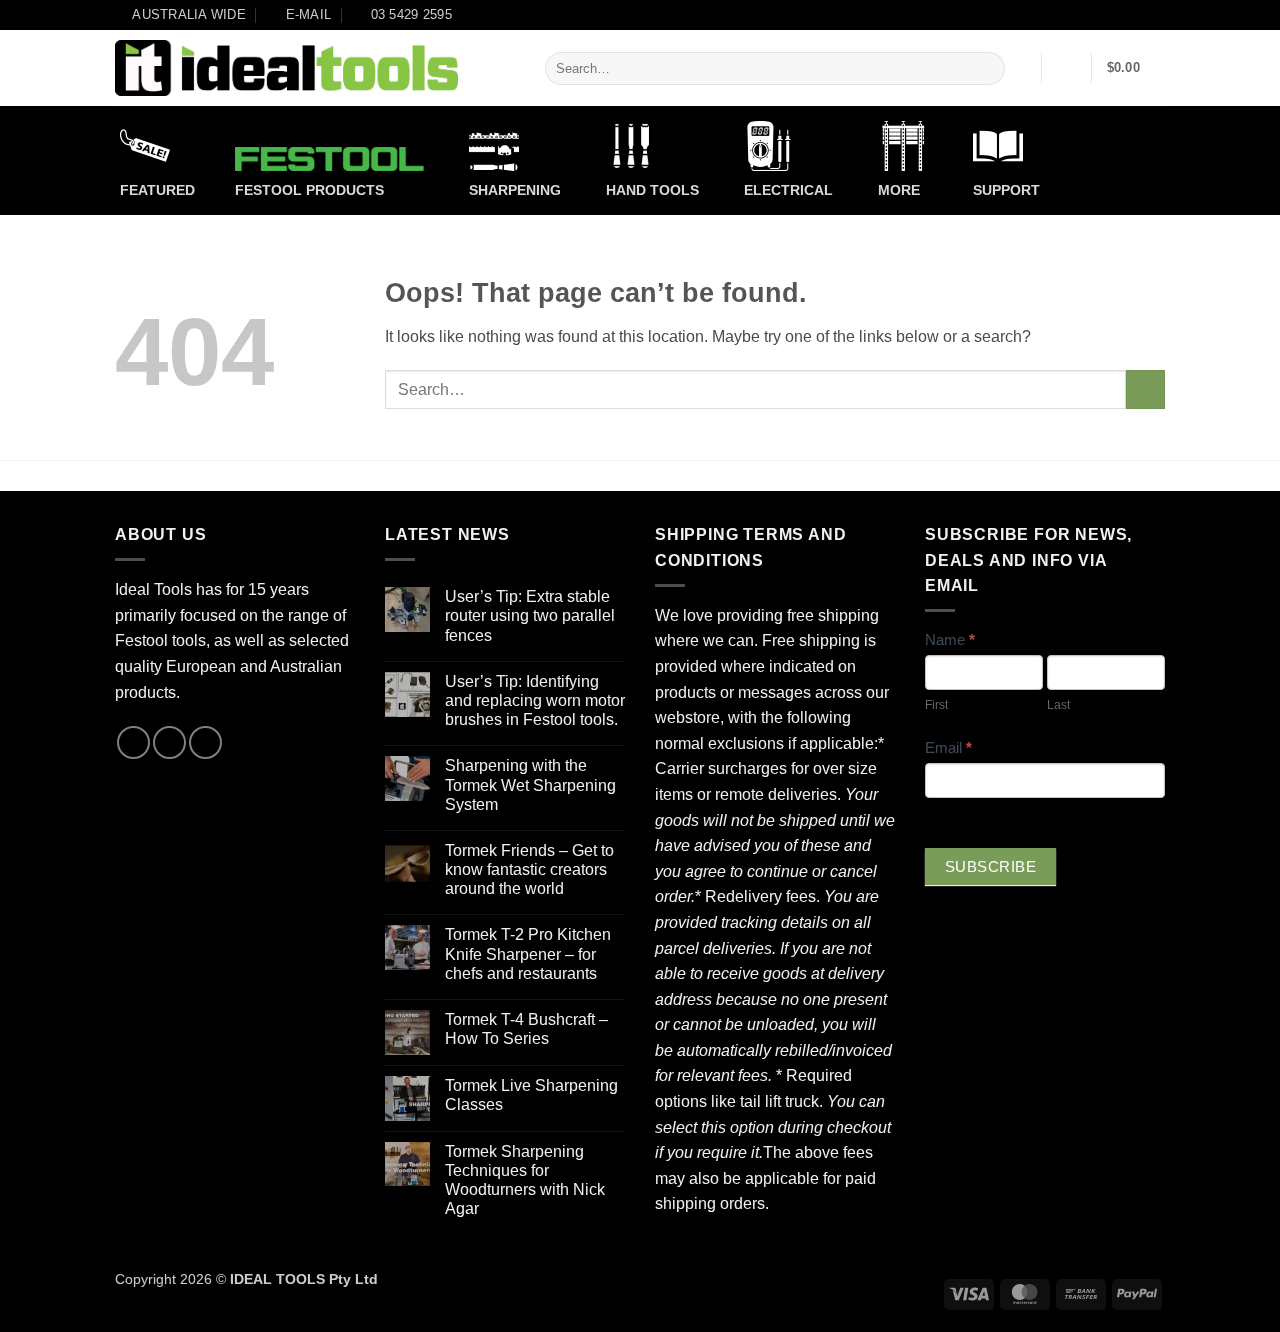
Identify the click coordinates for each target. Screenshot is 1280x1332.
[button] (1067, 68)
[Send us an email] (169, 742)
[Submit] (986, 69)
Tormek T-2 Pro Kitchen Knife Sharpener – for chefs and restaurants (528, 953)
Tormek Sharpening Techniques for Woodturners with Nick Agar (525, 1180)
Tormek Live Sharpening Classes (531, 1095)
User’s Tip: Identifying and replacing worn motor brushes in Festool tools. (535, 700)
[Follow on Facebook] (133, 742)
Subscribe (990, 866)
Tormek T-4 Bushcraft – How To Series (526, 1029)
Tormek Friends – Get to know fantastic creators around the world (529, 869)
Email (948, 747)
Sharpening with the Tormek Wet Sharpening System (530, 784)
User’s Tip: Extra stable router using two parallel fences (530, 615)
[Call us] (205, 742)
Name (950, 639)
